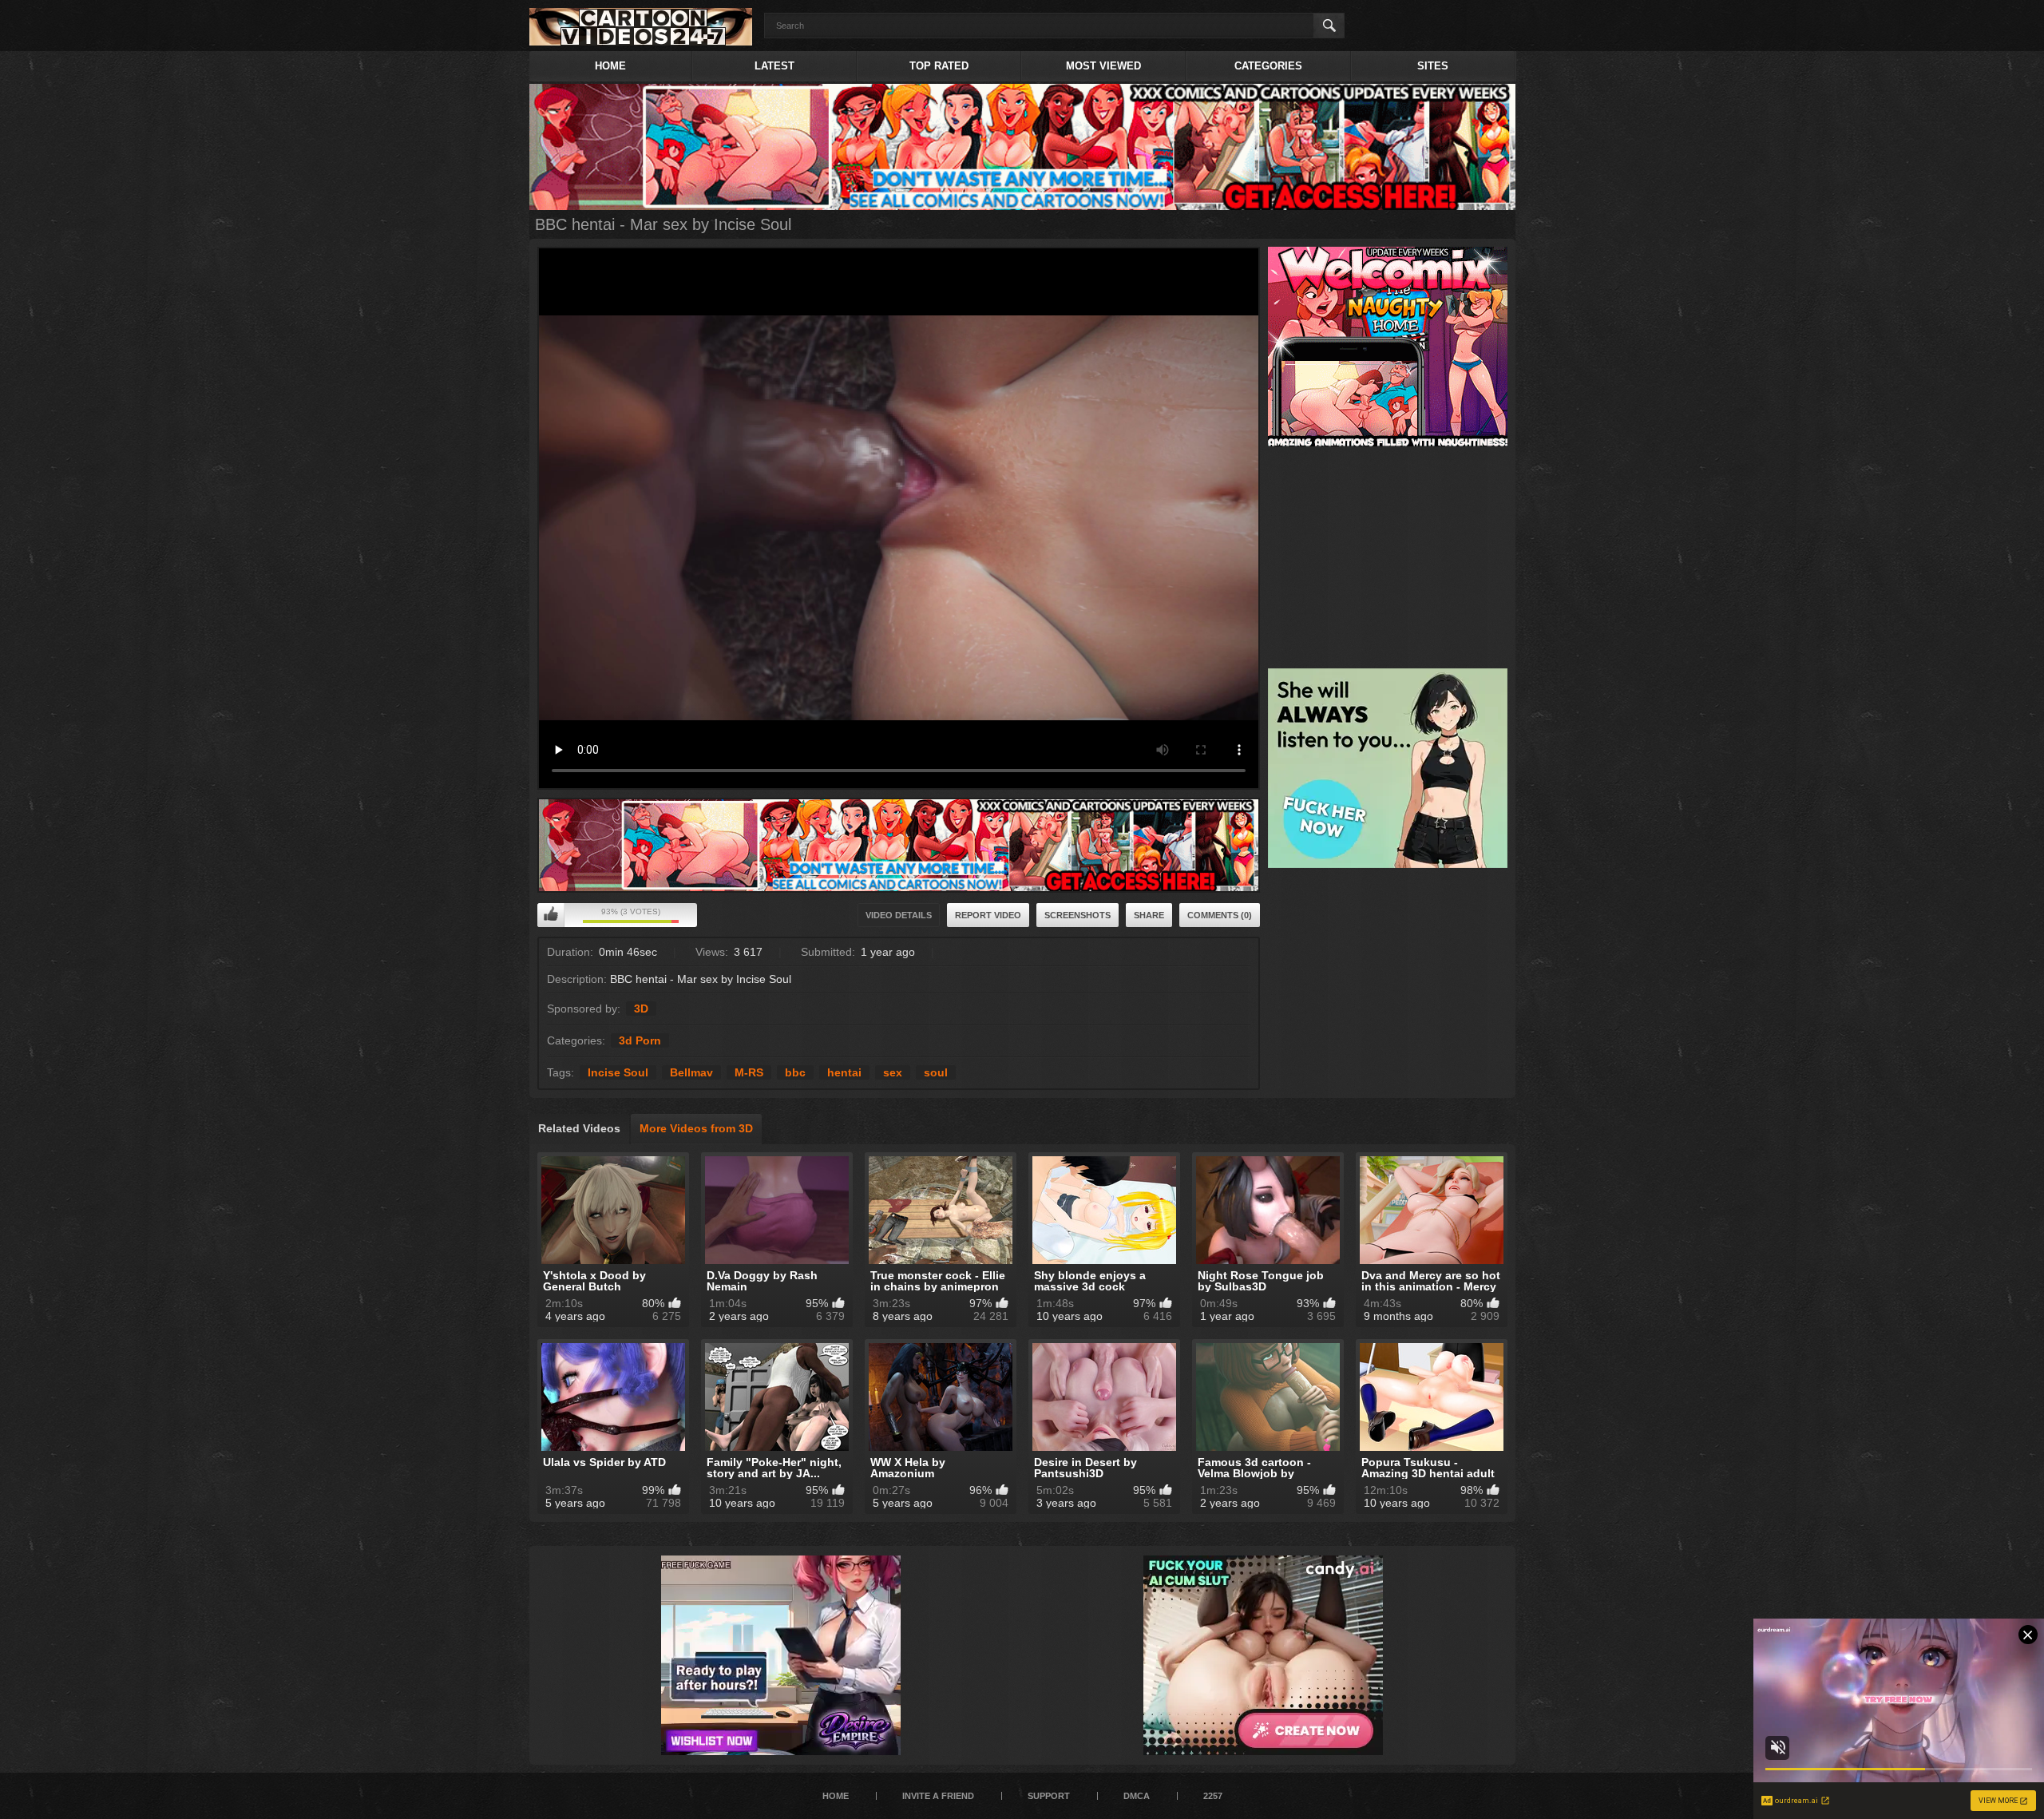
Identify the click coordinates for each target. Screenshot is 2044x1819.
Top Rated (939, 66)
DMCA (1137, 1796)
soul (936, 1072)
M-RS (749, 1072)
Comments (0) (1220, 915)
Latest (774, 66)
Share (1149, 915)
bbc (795, 1072)
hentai (844, 1072)
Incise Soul (618, 1072)
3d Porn (640, 1040)
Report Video (988, 915)
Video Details (899, 915)
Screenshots (1077, 915)
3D (641, 1009)
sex (893, 1072)
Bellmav (691, 1072)
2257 (1213, 1796)
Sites (1433, 66)
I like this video (551, 915)
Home (610, 66)
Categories (1268, 66)
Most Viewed (1103, 66)
